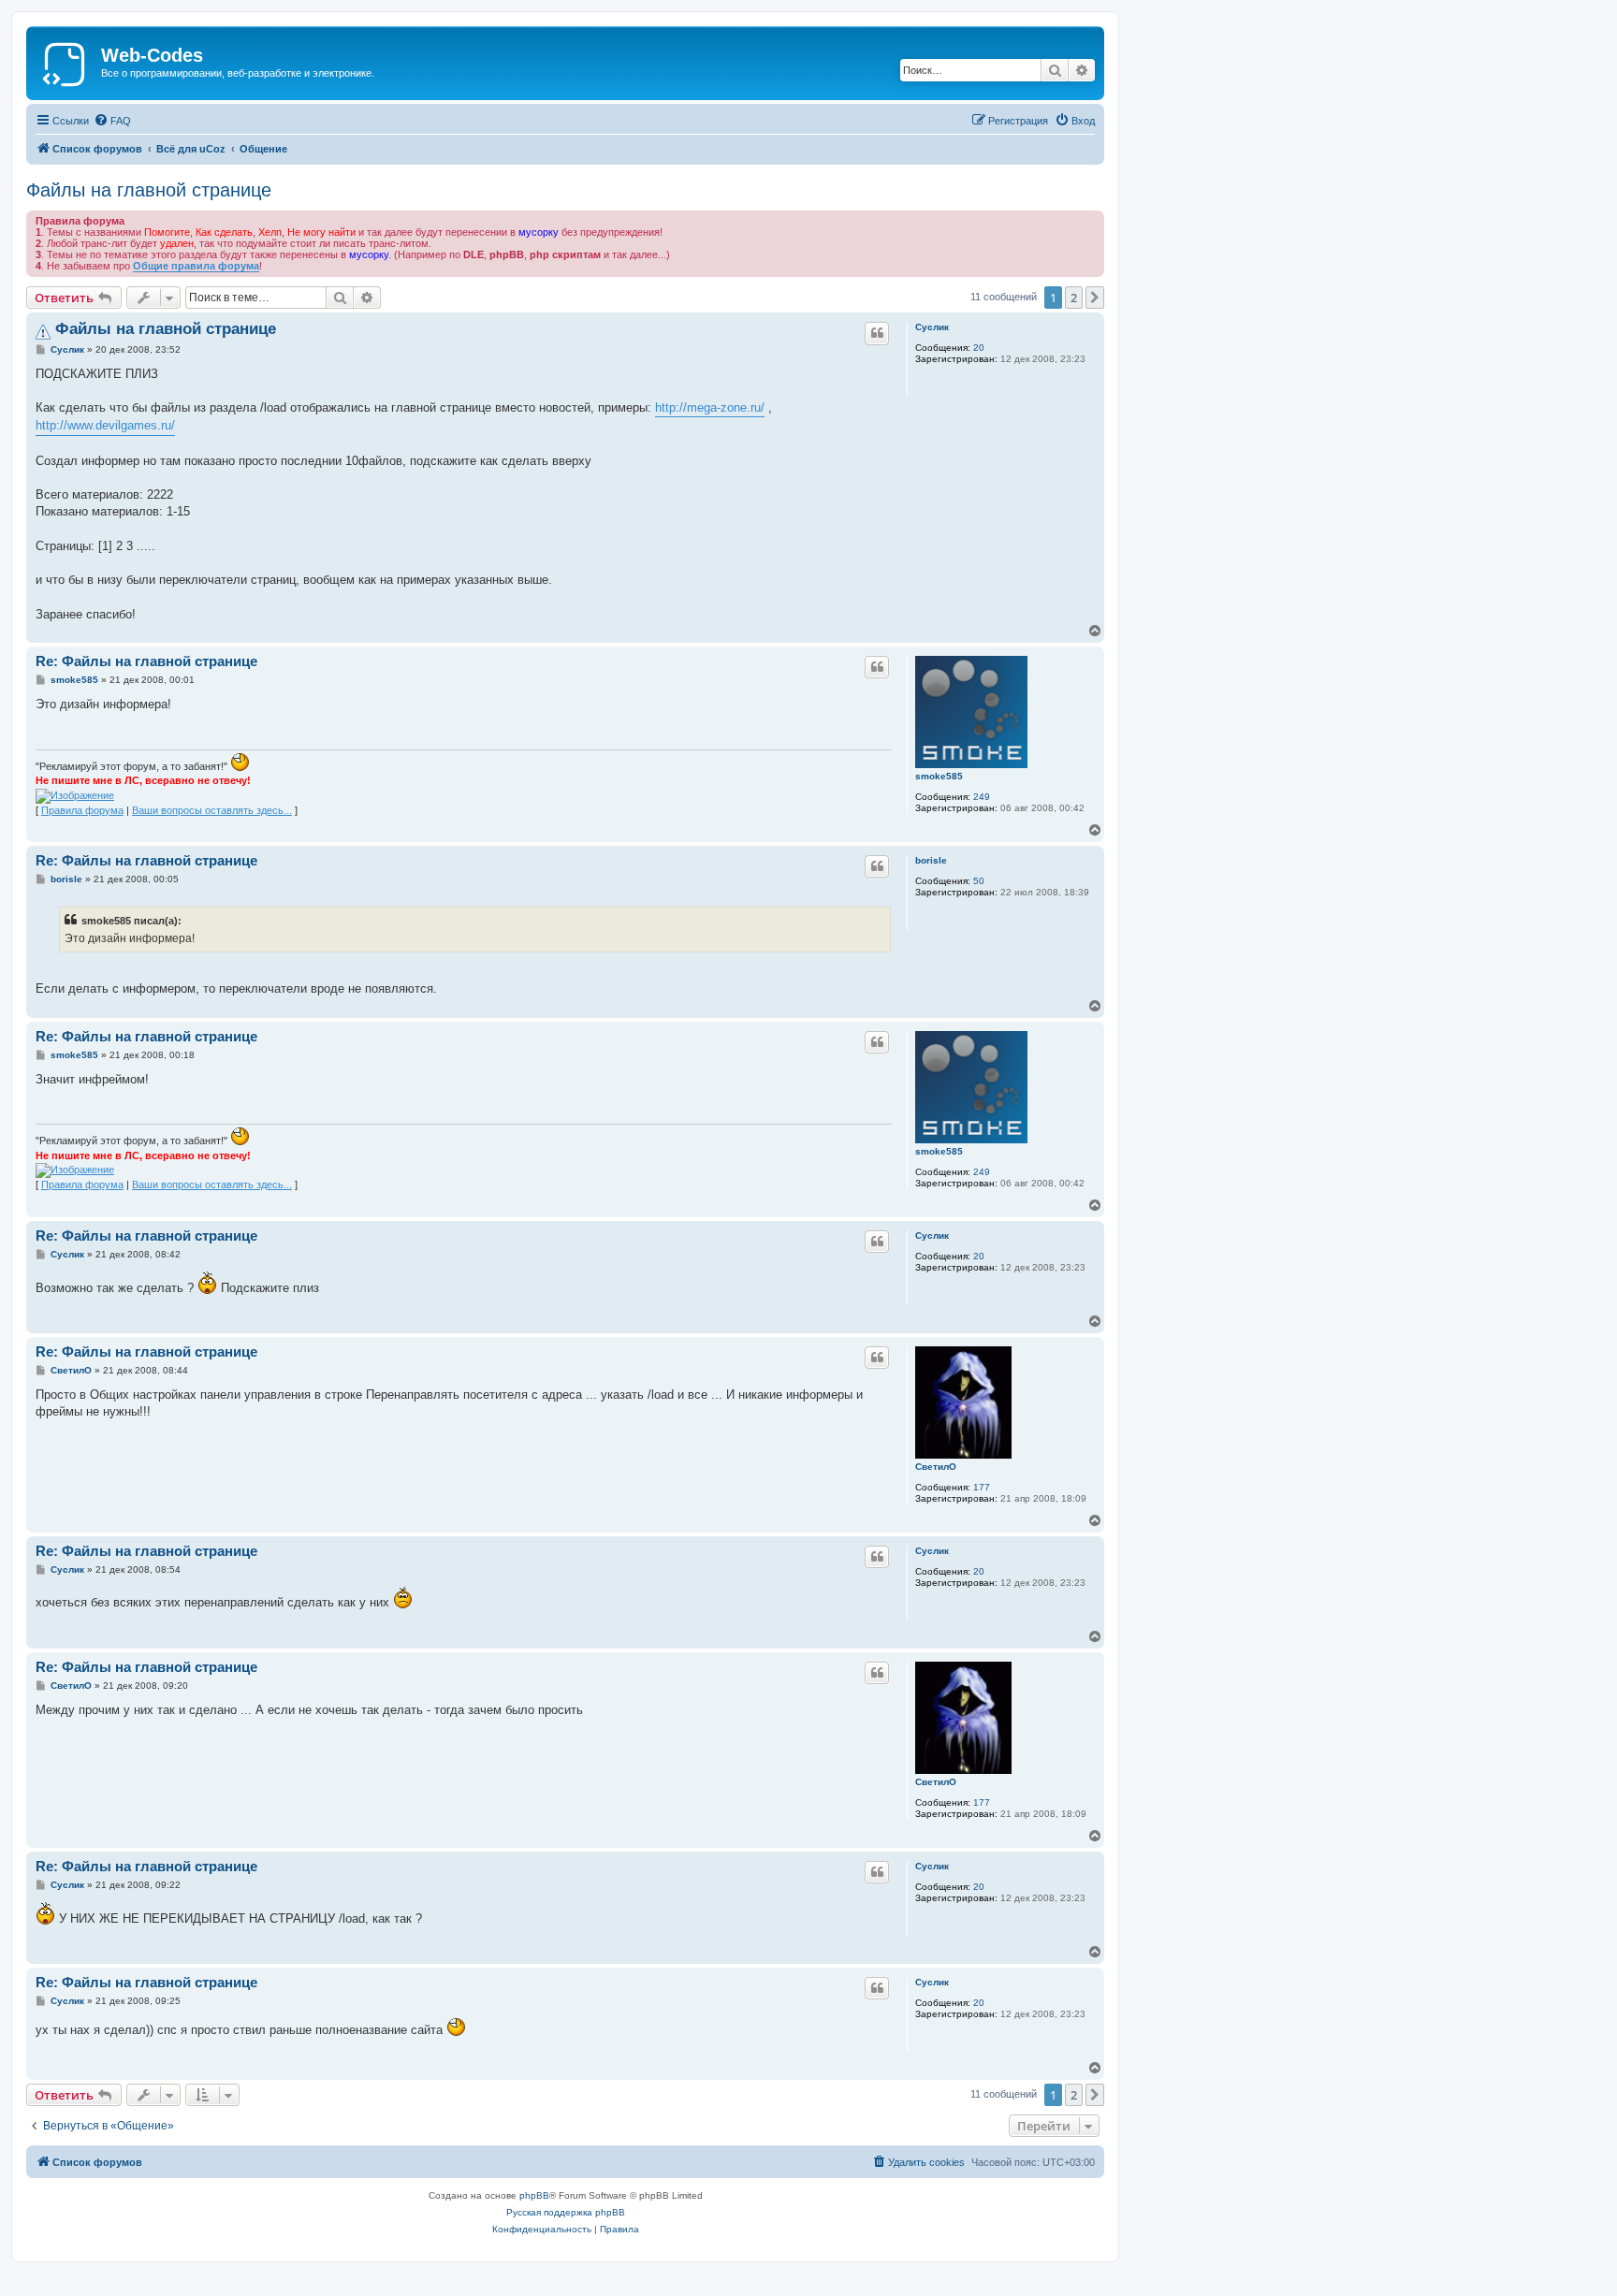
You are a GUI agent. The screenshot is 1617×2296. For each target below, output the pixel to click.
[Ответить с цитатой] (877, 333)
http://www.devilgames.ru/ (105, 425)
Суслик (932, 327)
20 (979, 348)
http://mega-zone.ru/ (710, 407)
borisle (931, 860)
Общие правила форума (196, 266)
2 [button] (1074, 298)
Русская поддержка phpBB (566, 2212)
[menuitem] (112, 121)
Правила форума (82, 810)
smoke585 (939, 776)
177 (982, 1487)
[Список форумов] (66, 61)
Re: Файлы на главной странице (146, 661)
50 (979, 881)
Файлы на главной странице (149, 190)
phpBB (534, 2195)
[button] (1095, 298)
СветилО (936, 1467)
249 (982, 797)
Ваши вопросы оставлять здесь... (212, 810)
